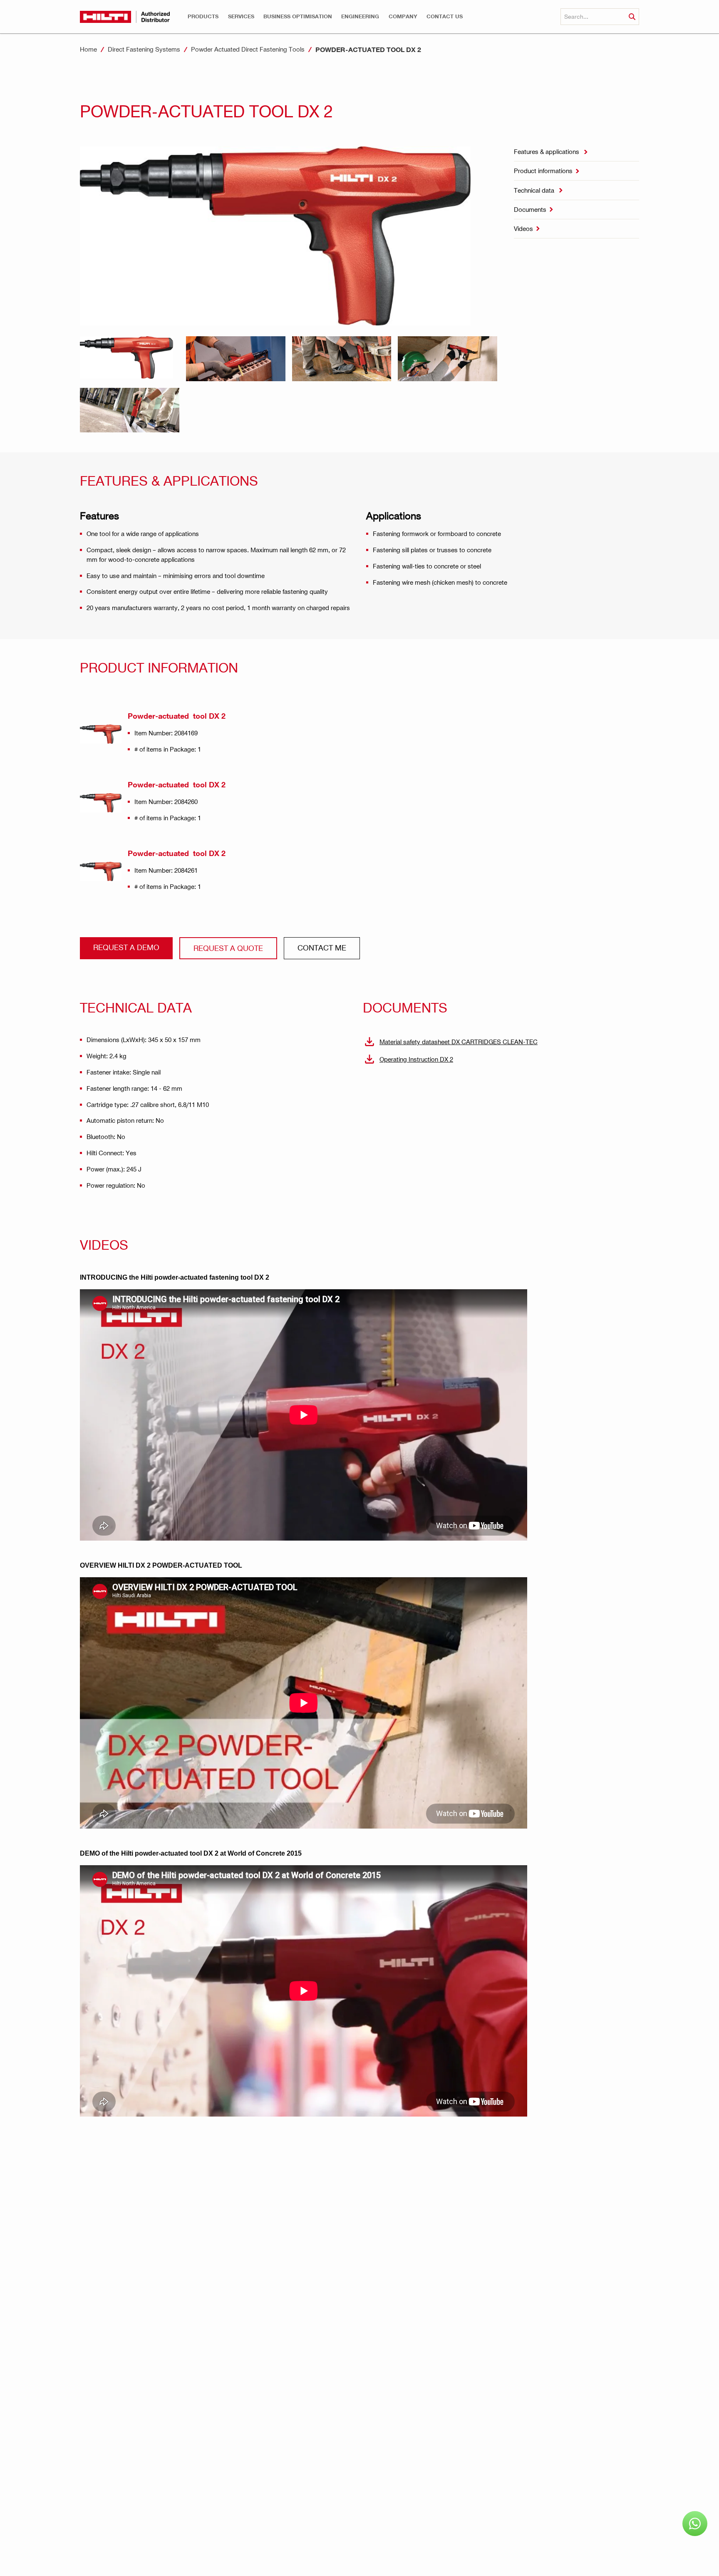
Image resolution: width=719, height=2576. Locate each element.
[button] (203, 16)
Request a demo (126, 947)
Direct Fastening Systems (144, 49)
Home (88, 49)
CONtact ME (322, 947)
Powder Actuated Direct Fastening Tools (248, 49)
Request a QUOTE (228, 948)
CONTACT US (445, 16)
